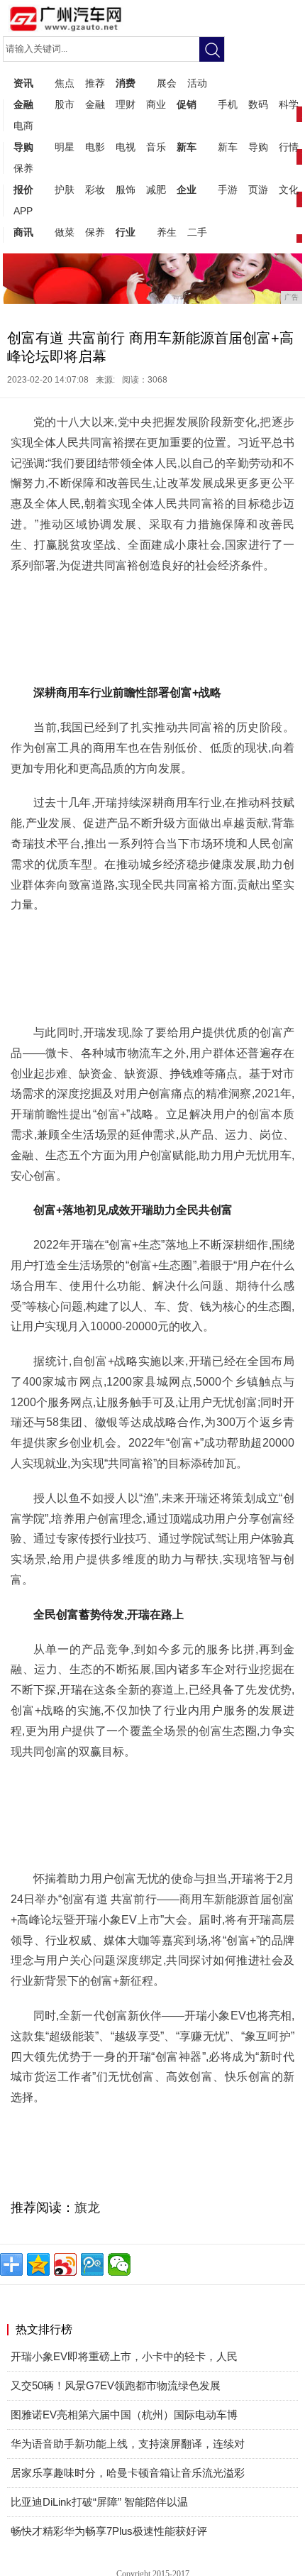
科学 (289, 104)
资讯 (23, 83)
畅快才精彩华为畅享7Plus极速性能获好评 (109, 2531)
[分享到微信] (119, 2264)
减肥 (156, 190)
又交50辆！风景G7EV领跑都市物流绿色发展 (116, 2385)
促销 (187, 104)
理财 (126, 104)
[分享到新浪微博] (65, 2264)
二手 (197, 232)
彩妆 (95, 190)
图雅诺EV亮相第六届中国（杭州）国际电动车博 (124, 2415)
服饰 (126, 190)
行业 (126, 232)
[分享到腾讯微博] (92, 2264)
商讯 (23, 232)
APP (23, 211)
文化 (289, 190)
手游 (228, 190)
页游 (258, 190)
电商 (23, 126)
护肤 (65, 190)
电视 (126, 147)
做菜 (65, 232)
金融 (23, 104)
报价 (23, 190)
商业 (156, 104)
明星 (65, 147)
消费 (126, 83)
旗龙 (87, 2208)
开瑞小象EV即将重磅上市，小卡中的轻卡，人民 (124, 2356)
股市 (65, 104)
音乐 (156, 147)
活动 (197, 83)
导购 (23, 147)
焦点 (65, 83)
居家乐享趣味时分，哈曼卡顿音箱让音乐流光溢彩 (128, 2473)
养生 (167, 232)
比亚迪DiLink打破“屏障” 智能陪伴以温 (99, 2502)
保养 (23, 168)
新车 (187, 147)
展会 (167, 83)
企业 (187, 190)
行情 (289, 147)
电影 (95, 147)
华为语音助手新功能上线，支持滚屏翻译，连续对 (128, 2444)
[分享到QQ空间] (38, 2264)
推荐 (95, 83)
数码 (258, 104)
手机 (228, 104)
